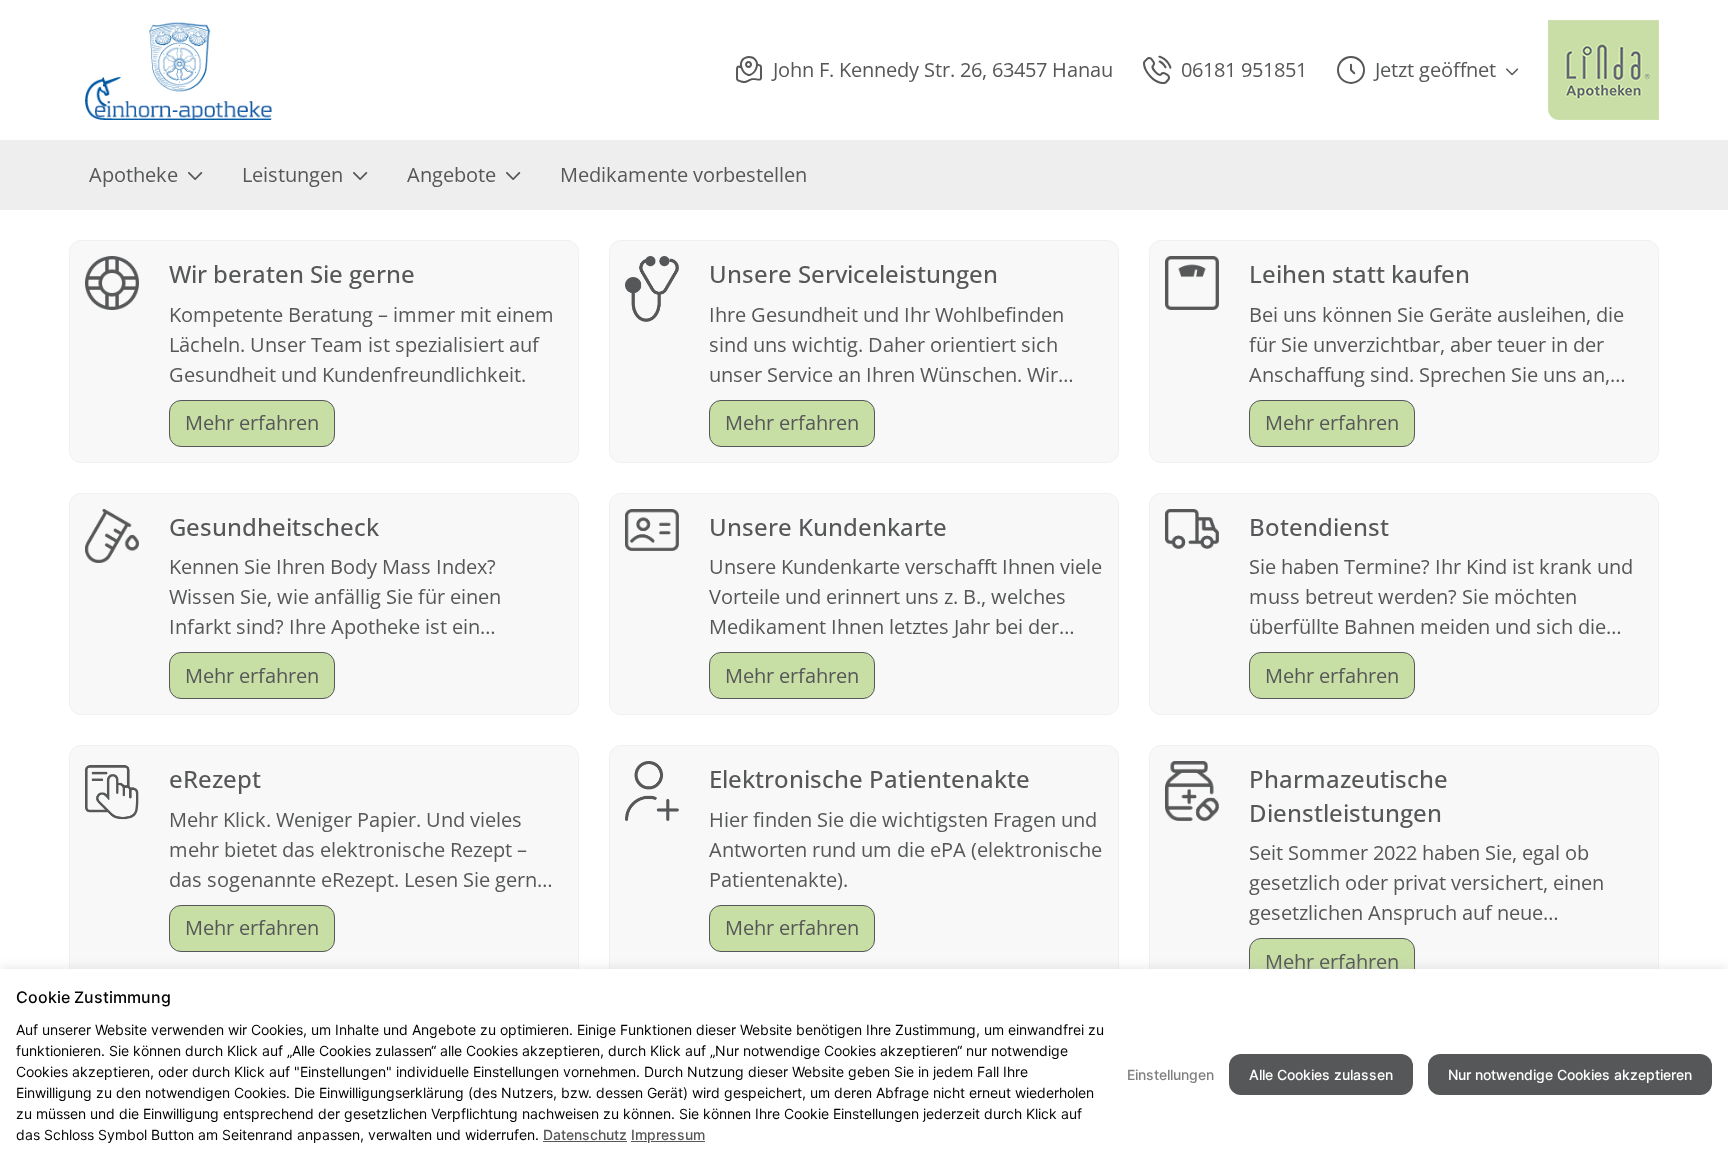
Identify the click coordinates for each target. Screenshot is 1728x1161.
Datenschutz (585, 1134)
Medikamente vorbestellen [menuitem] (683, 174)
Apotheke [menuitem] (133, 174)
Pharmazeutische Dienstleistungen (1348, 795)
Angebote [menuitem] (451, 174)
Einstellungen (1170, 1074)
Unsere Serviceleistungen (853, 273)
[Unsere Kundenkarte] (652, 527)
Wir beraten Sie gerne (292, 273)
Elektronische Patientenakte (869, 778)
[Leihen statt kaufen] (1192, 280)
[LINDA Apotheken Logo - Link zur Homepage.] (1603, 70)
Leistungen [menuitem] (292, 174)
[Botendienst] (1192, 526)
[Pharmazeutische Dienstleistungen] (1192, 788)
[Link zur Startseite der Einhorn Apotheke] (183, 70)
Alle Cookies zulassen (1321, 1074)
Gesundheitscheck (274, 526)
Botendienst (1319, 526)
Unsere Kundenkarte (828, 526)
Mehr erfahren (252, 422)
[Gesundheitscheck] (112, 533)
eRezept (215, 778)
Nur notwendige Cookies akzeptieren (1570, 1074)
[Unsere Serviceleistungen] (652, 286)
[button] (1427, 70)
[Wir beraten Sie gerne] (112, 280)
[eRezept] (112, 789)
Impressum (668, 1134)
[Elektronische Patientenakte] (652, 789)
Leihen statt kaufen (1359, 273)
